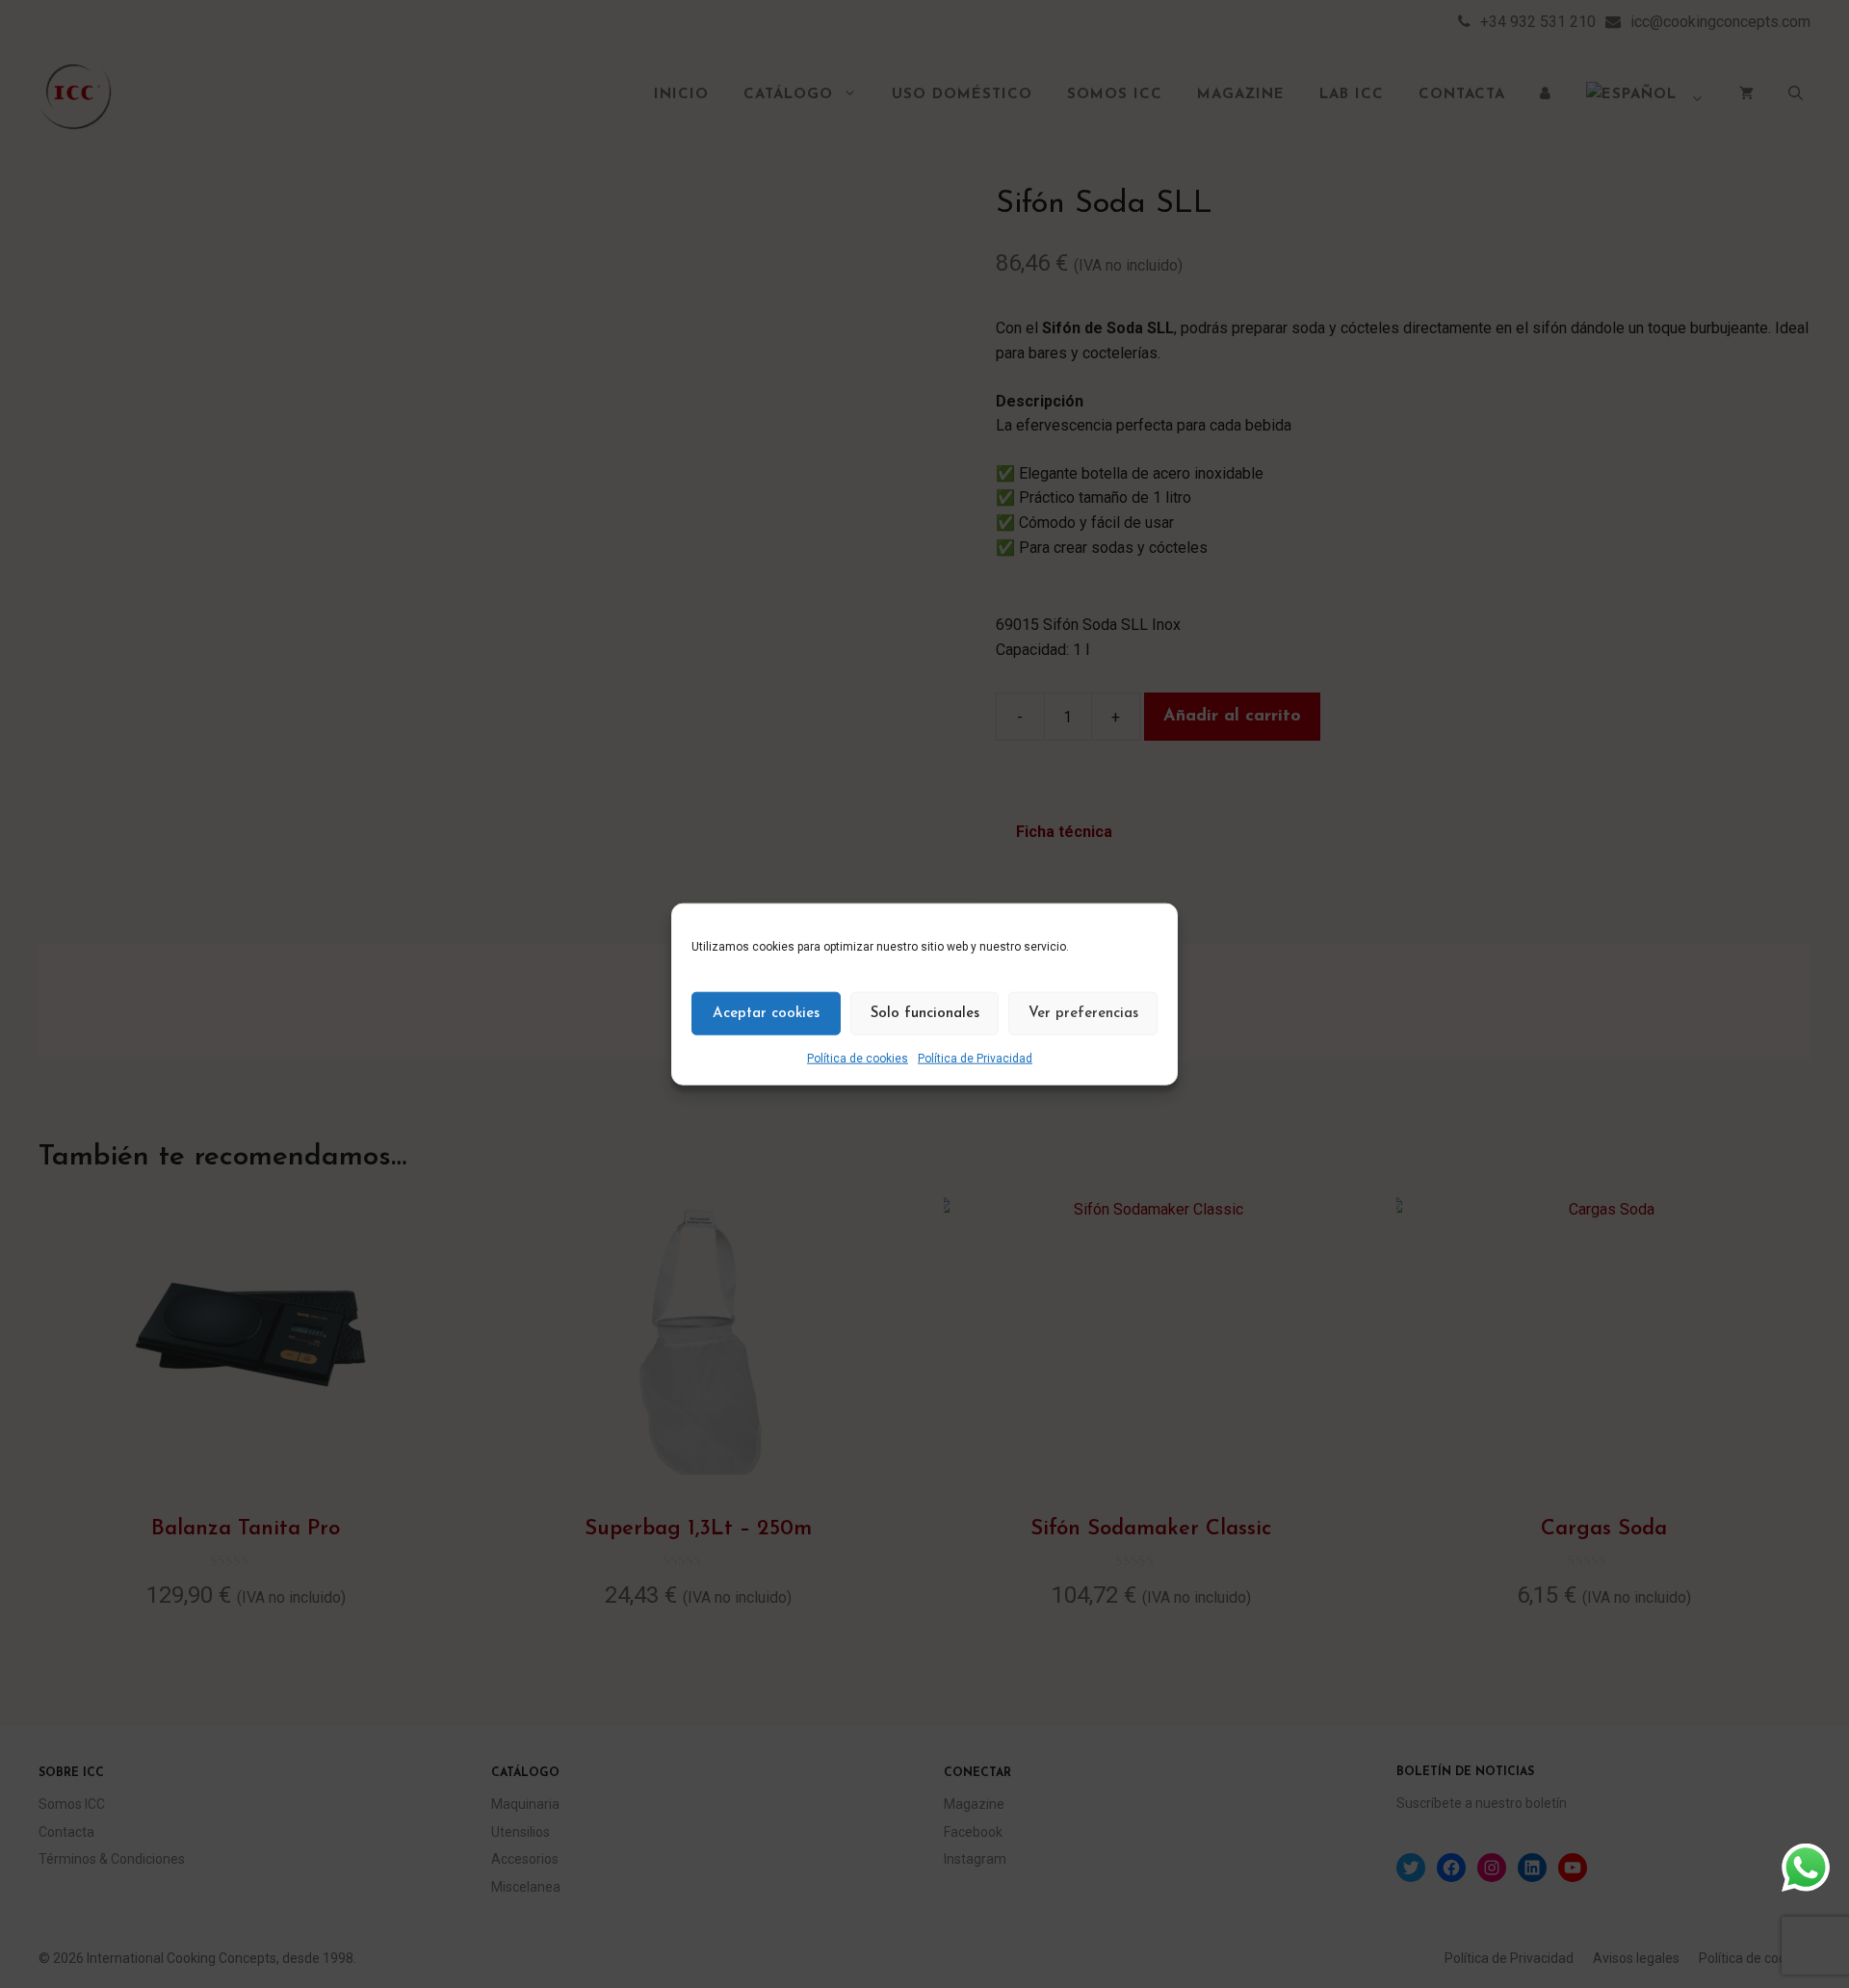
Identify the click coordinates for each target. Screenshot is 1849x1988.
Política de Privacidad (975, 1059)
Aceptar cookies (766, 1013)
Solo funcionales (925, 1013)
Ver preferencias (1083, 1013)
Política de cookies (858, 1059)
